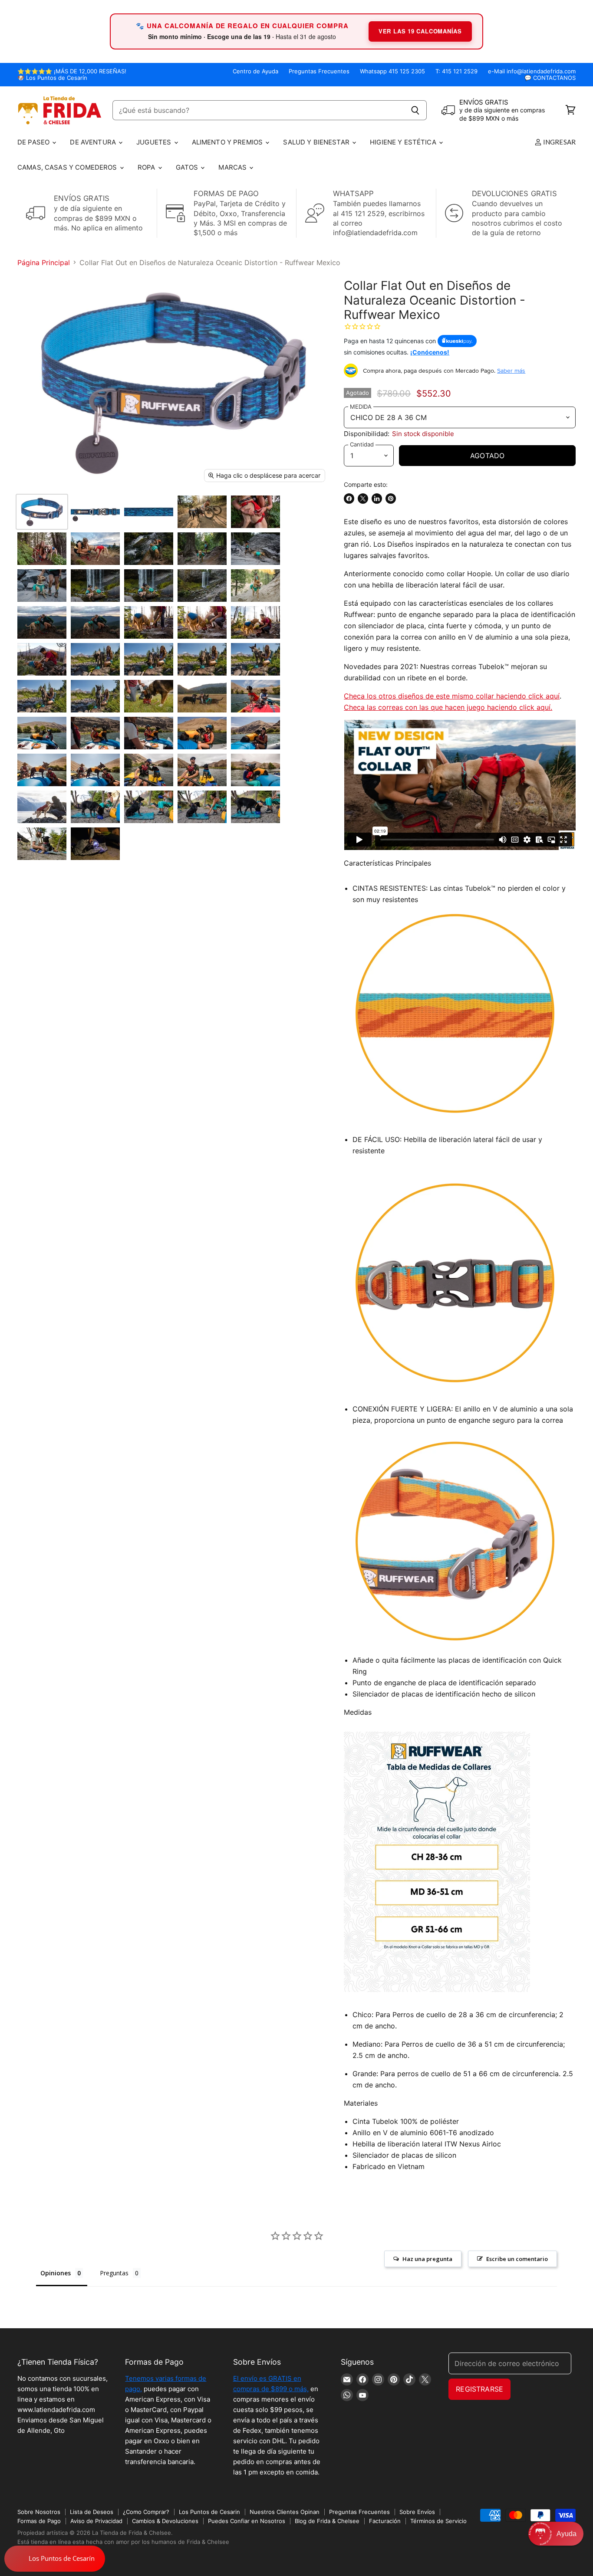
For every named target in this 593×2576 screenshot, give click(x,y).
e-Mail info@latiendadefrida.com (532, 71)
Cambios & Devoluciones (165, 2521)
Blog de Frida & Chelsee (327, 2521)
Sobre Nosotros (39, 2512)
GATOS (188, 167)
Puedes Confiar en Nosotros (247, 2521)
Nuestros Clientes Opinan (285, 2512)
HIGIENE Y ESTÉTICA (404, 142)
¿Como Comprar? (146, 2512)
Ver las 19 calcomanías (420, 31)
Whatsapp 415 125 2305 (392, 71)
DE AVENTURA (94, 142)
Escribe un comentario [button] (517, 2259)
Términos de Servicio (438, 2521)
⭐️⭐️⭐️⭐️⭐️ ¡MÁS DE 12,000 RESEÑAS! (72, 71)
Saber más (511, 371)
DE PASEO (34, 142)
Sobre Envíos (417, 2512)
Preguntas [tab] (114, 2273)
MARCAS (233, 167)
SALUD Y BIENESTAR (317, 142)
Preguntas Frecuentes (319, 71)
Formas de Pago (39, 2521)
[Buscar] (415, 110)
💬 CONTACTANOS (550, 78)
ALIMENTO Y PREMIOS (228, 142)
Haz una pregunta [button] (427, 2259)
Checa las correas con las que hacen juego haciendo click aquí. (448, 707)
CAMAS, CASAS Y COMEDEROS (68, 167)
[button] (556, 2534)
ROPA (147, 167)
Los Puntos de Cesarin (209, 2512)
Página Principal (44, 263)
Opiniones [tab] (56, 2273)
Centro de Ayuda (255, 71)
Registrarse (479, 2389)
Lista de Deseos (92, 2512)
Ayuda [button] (567, 2534)
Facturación (385, 2521)
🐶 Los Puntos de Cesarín (52, 78)
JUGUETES (155, 142)
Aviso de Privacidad (96, 2521)
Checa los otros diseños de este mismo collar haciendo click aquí (452, 696)
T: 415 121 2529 (456, 71)
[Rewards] (55, 2559)
